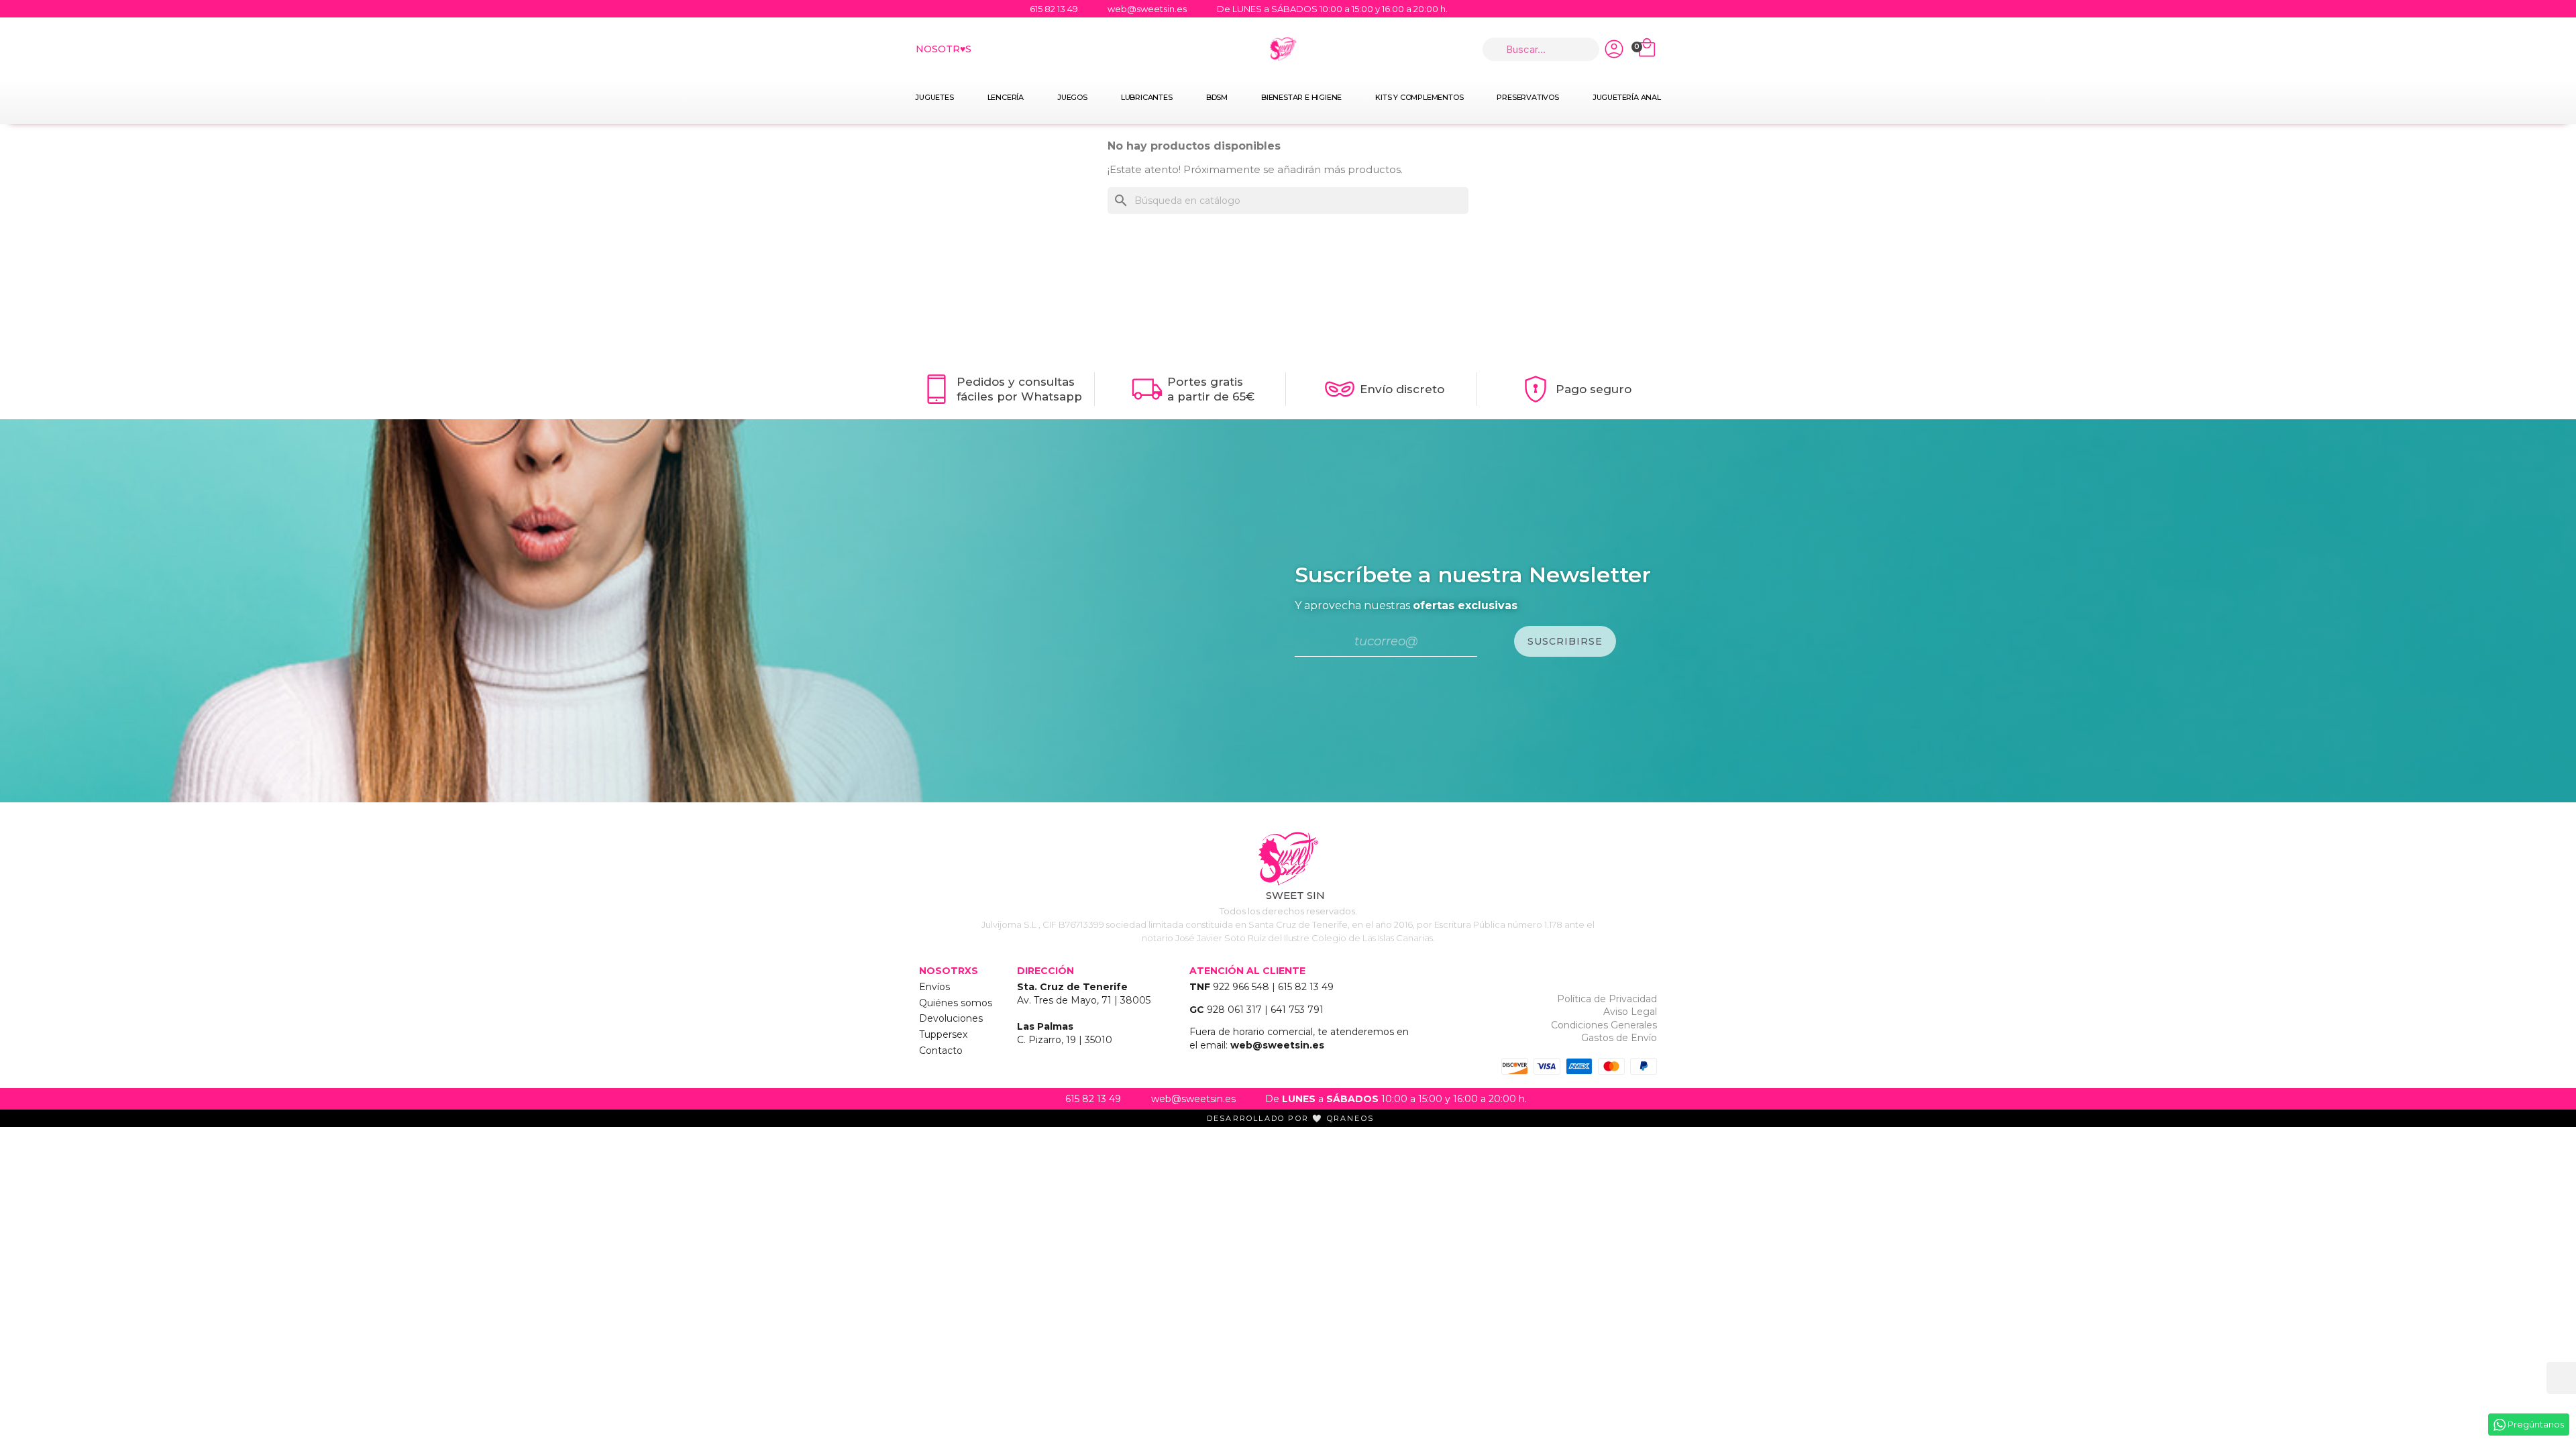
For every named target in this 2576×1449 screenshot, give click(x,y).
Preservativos (1527, 97)
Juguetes (934, 97)
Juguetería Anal (1627, 97)
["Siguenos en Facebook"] (1610, 9)
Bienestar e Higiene (1301, 97)
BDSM (1217, 97)
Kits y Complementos (1419, 97)
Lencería (1006, 97)
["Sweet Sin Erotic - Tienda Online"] (1288, 859)
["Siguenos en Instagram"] (1661, 9)
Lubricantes (1147, 97)
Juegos (1072, 97)
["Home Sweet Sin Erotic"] (1283, 49)
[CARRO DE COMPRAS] (1647, 49)
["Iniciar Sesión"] (1614, 49)
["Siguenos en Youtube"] (1635, 9)
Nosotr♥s (944, 49)
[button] (2561, 1378)
